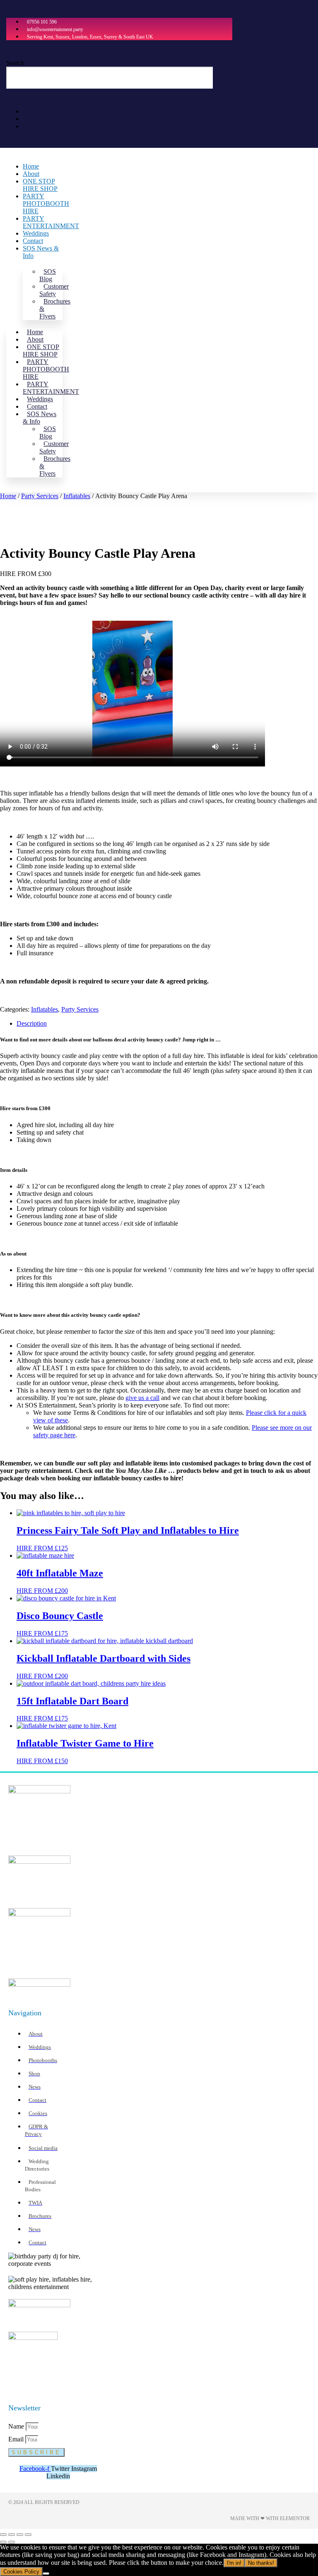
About (31, 174)
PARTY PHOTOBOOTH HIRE (46, 204)
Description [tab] (32, 1023)
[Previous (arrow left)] (3, 2542)
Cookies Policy (21, 2572)
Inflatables (77, 496)
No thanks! (261, 2563)
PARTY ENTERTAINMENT (51, 222)
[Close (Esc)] (28, 2535)
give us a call (142, 1398)
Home (31, 166)
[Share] (20, 2535)
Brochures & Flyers (55, 309)
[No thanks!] (46, 2574)
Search (15, 63)
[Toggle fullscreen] (12, 2535)
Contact (33, 241)
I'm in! (234, 2563)
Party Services (40, 496)
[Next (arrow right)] (12, 2542)
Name (17, 2426)
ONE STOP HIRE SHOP (40, 185)
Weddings (36, 233)
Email (17, 2439)
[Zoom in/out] (3, 2535)
